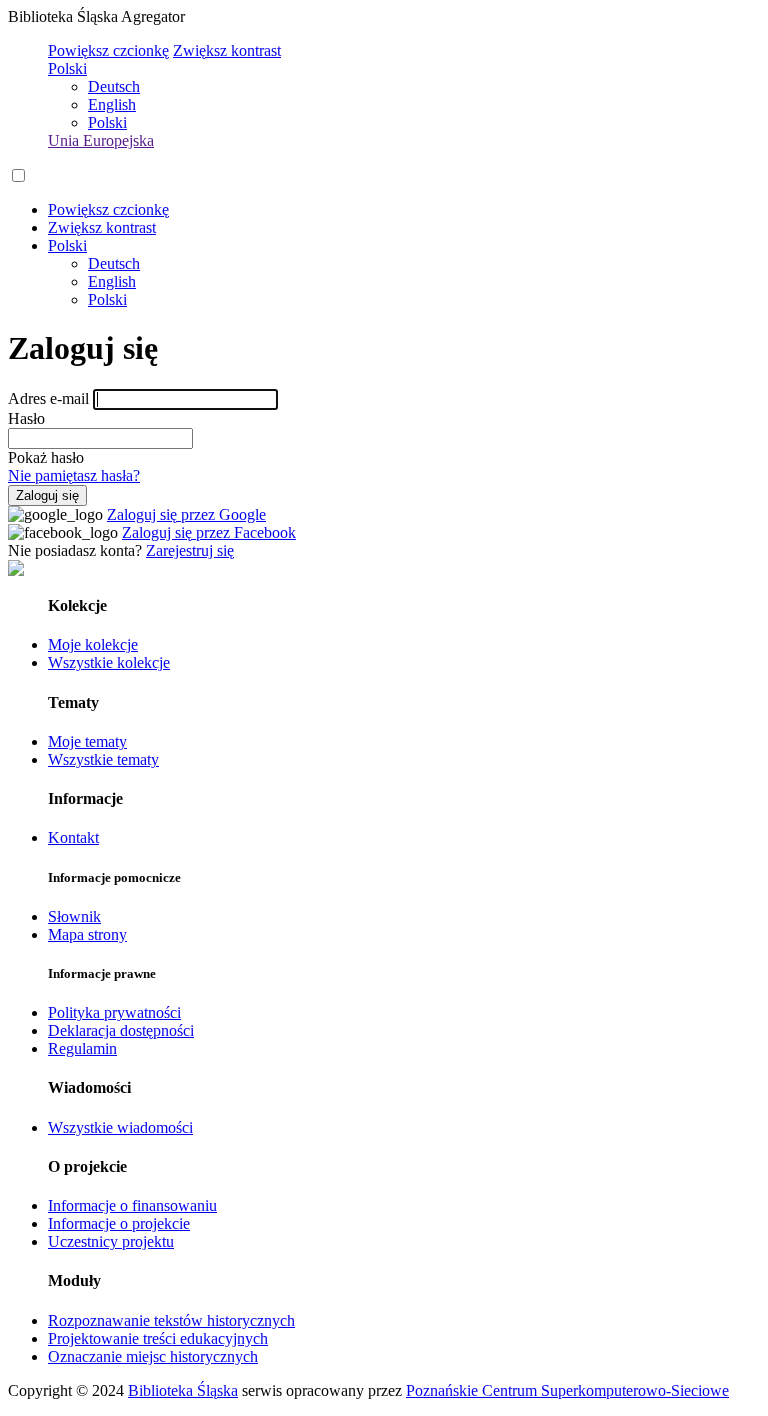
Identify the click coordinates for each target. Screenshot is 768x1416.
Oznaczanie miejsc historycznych (153, 1356)
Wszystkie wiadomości (120, 1127)
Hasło (26, 418)
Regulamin (82, 1048)
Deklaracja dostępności (121, 1030)
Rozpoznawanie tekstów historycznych (171, 1320)
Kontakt (73, 837)
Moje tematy (87, 741)
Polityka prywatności (114, 1012)
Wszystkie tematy (103, 759)
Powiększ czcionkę (108, 50)
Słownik (74, 916)
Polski (67, 68)
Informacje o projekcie (119, 1223)
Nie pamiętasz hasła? (74, 475)
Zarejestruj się (190, 550)
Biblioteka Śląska (183, 1390)
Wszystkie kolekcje (109, 662)
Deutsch (114, 86)
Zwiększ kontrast (227, 50)
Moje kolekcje (93, 644)
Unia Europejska (101, 140)
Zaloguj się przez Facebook (209, 532)
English (112, 104)
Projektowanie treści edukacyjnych (158, 1338)
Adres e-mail (48, 398)
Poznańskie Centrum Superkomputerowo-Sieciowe (567, 1390)
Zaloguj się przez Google (186, 514)
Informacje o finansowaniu (132, 1205)
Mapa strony (87, 934)
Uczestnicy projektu (111, 1241)
